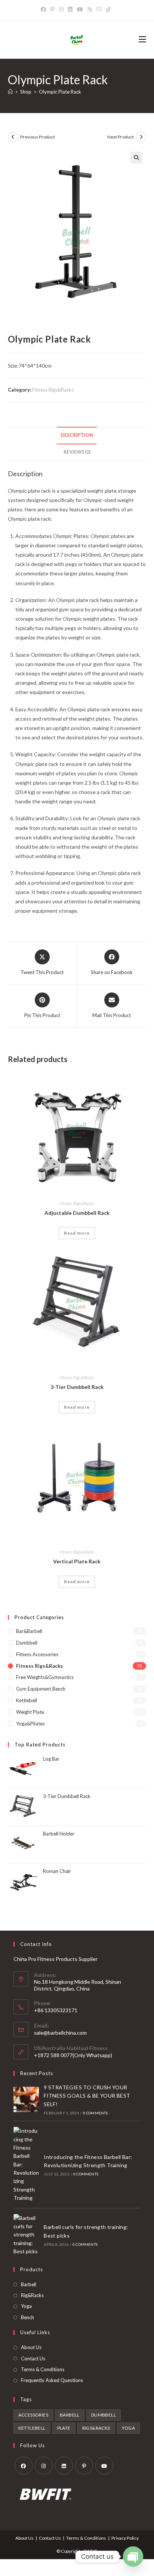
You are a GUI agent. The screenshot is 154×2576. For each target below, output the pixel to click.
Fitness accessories (37, 1654)
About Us (31, 2347)
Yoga (26, 2306)
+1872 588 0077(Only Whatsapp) (73, 2055)
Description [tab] (77, 435)
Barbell (29, 2284)
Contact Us (33, 2358)
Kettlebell (27, 1700)
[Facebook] (44, 9)
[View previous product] (13, 137)
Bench (27, 2317)
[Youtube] (80, 9)
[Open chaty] (133, 2557)
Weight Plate (30, 1712)
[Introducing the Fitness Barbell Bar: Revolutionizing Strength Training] (26, 2165)
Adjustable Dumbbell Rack (77, 1213)
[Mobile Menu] (142, 40)
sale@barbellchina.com (60, 2033)
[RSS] (90, 9)
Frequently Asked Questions (52, 2380)
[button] (136, 158)
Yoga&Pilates (30, 1724)
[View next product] (141, 137)
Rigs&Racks (96, 2428)
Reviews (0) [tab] (77, 452)
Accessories (33, 2415)
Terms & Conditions (43, 2369)
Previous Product (38, 137)
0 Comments (96, 2113)
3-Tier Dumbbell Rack (77, 1387)
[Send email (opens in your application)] (99, 9)
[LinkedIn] (70, 9)
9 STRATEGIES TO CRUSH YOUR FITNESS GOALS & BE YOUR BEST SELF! (87, 2096)
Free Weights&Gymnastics (45, 1677)
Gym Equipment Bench (41, 1689)
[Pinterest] (53, 9)
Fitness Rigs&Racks (53, 390)
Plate (64, 2428)
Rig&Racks (32, 2295)
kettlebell (32, 2428)
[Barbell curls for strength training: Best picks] (26, 2235)
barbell (70, 2415)
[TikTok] (108, 9)
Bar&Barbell (29, 1631)
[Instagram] (61, 9)
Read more (77, 1233)
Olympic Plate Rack (60, 92)
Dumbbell (27, 1643)
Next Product (121, 137)
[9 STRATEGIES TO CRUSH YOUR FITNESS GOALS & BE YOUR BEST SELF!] (26, 2099)
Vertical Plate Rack (77, 1561)
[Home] (10, 92)
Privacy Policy (125, 2538)
